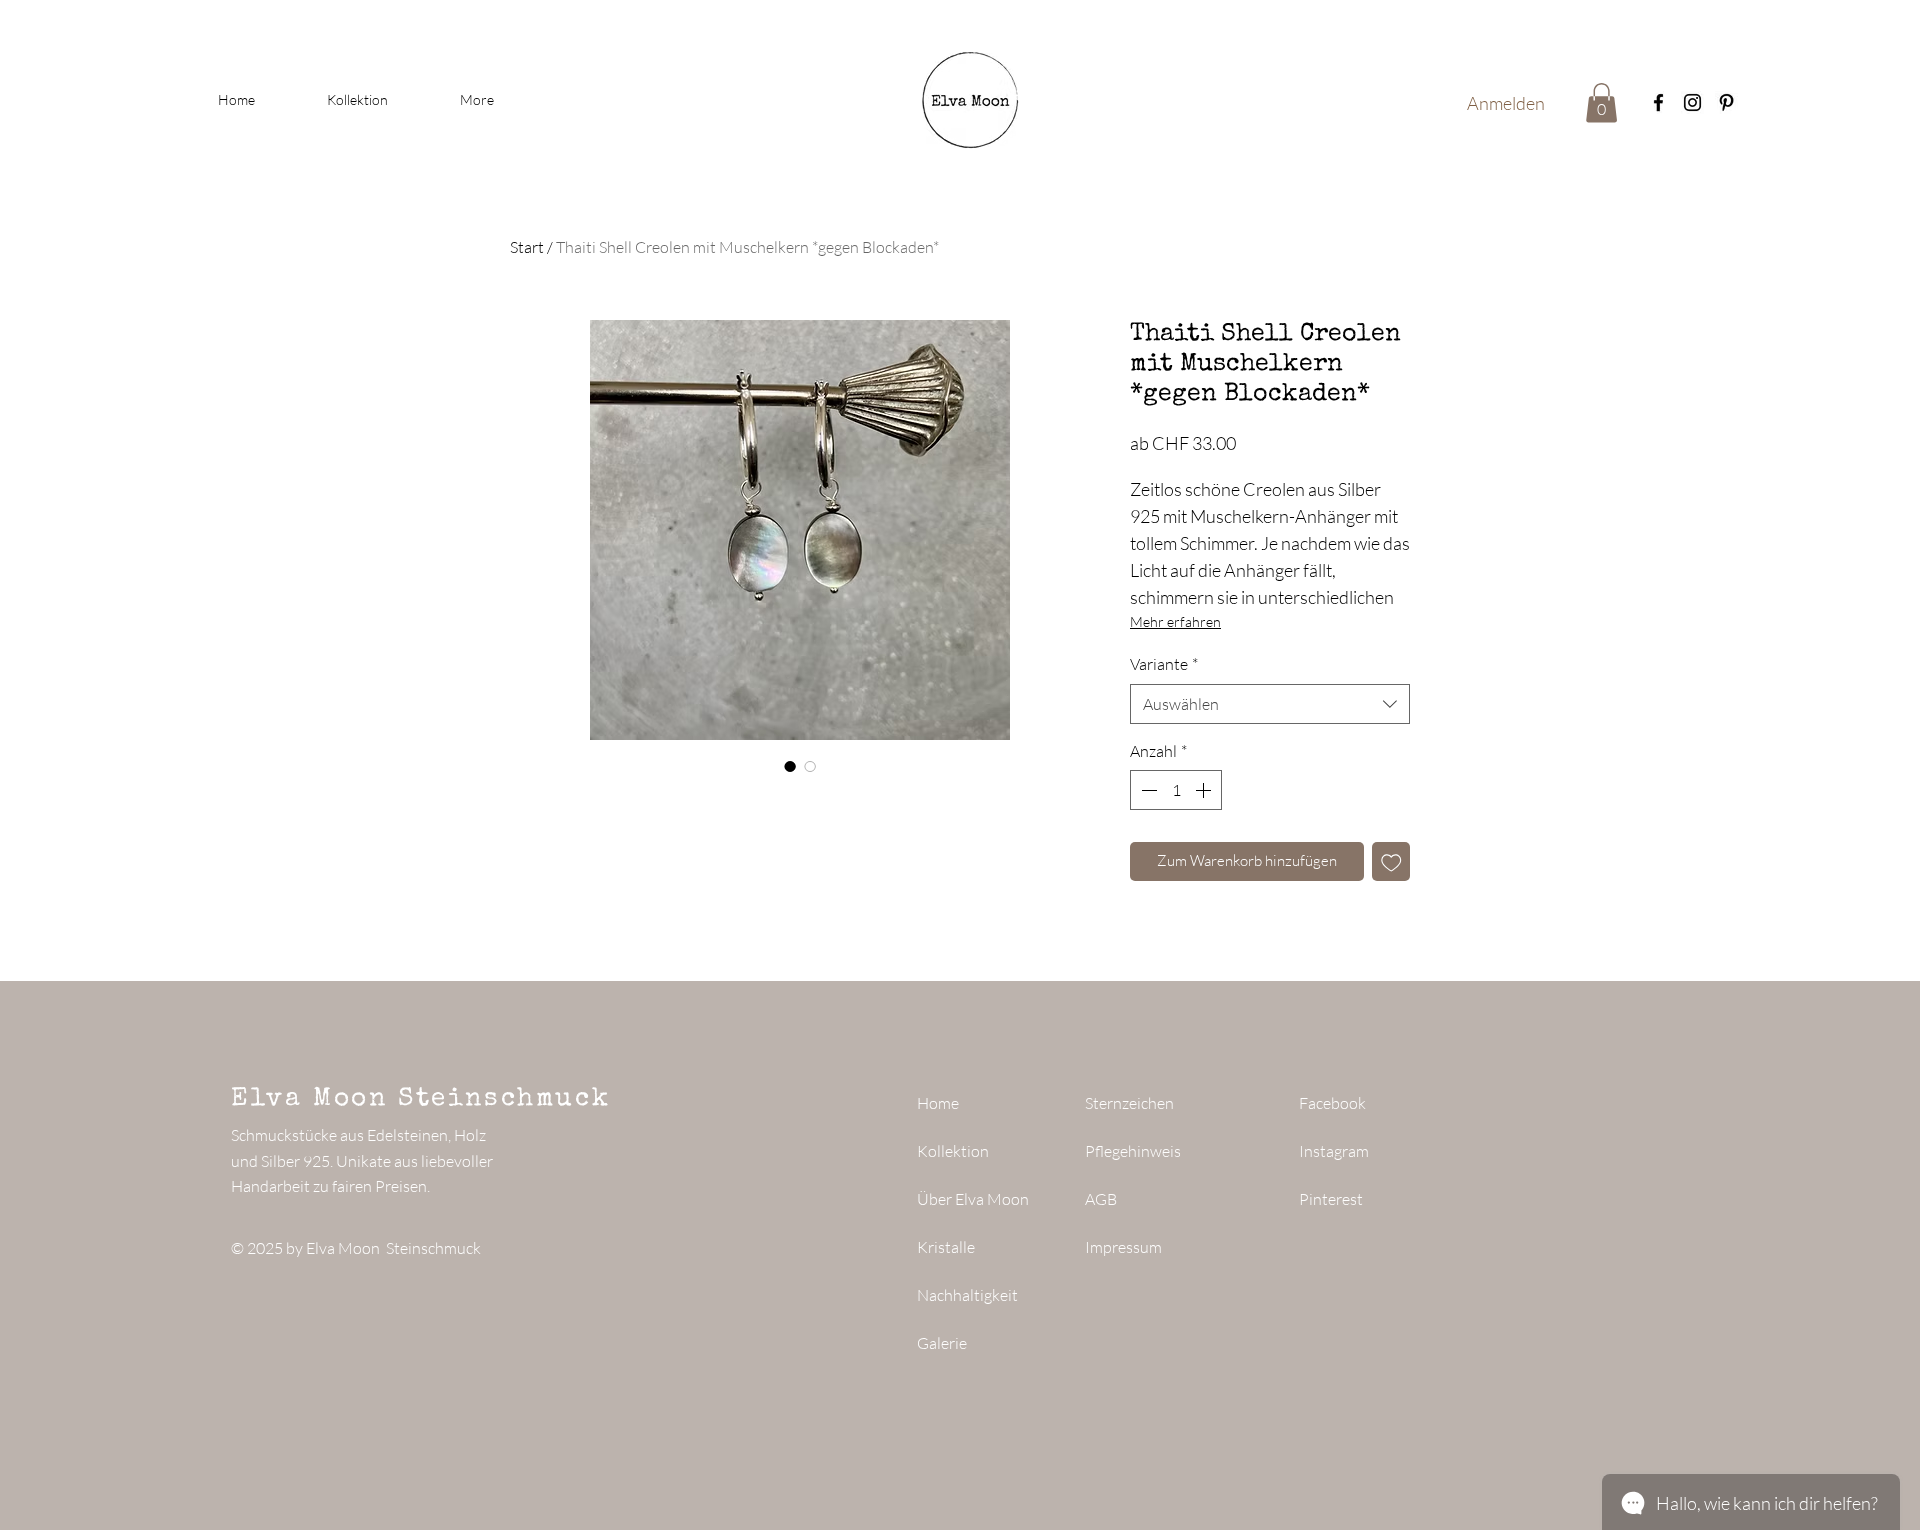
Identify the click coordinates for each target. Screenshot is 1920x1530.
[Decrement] (1147, 790)
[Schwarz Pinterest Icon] (1726, 102)
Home (938, 1103)
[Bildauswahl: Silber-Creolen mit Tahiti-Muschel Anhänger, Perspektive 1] (790, 766)
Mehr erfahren (1175, 621)
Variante (1164, 664)
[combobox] (1270, 704)
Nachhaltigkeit (967, 1295)
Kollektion (953, 1151)
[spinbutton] (1176, 790)
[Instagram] (1692, 102)
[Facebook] (1658, 102)
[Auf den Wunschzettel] (1391, 861)
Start (527, 247)
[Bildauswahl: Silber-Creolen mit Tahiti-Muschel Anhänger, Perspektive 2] (810, 766)
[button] (1601, 102)
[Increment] (1205, 790)
